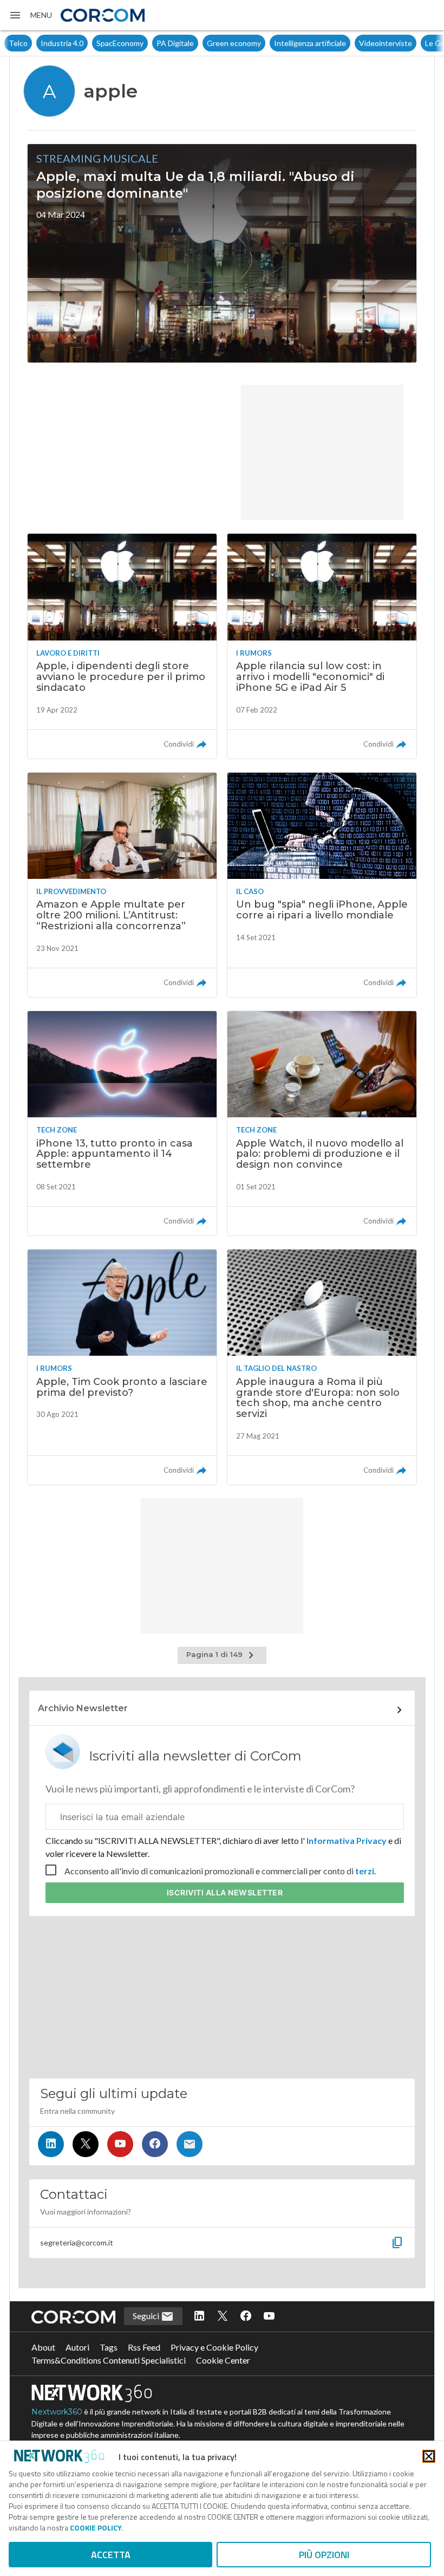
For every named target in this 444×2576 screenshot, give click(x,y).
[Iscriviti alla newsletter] (190, 2144)
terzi (365, 1871)
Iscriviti (225, 1892)
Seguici (147, 2316)
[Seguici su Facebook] (155, 2144)
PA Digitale (143, 43)
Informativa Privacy (347, 1840)
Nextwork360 (57, 2412)
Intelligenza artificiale (278, 43)
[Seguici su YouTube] (120, 2144)
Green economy (202, 43)
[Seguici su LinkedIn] (51, 2144)
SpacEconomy (88, 43)
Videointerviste (354, 43)
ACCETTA (111, 2555)
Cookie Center (223, 2360)
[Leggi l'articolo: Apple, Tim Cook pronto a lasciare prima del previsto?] (122, 1367)
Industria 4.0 (30, 43)
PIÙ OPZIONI (324, 2555)
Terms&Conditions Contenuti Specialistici (109, 2360)
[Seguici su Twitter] (86, 2144)
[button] (30, 15)
